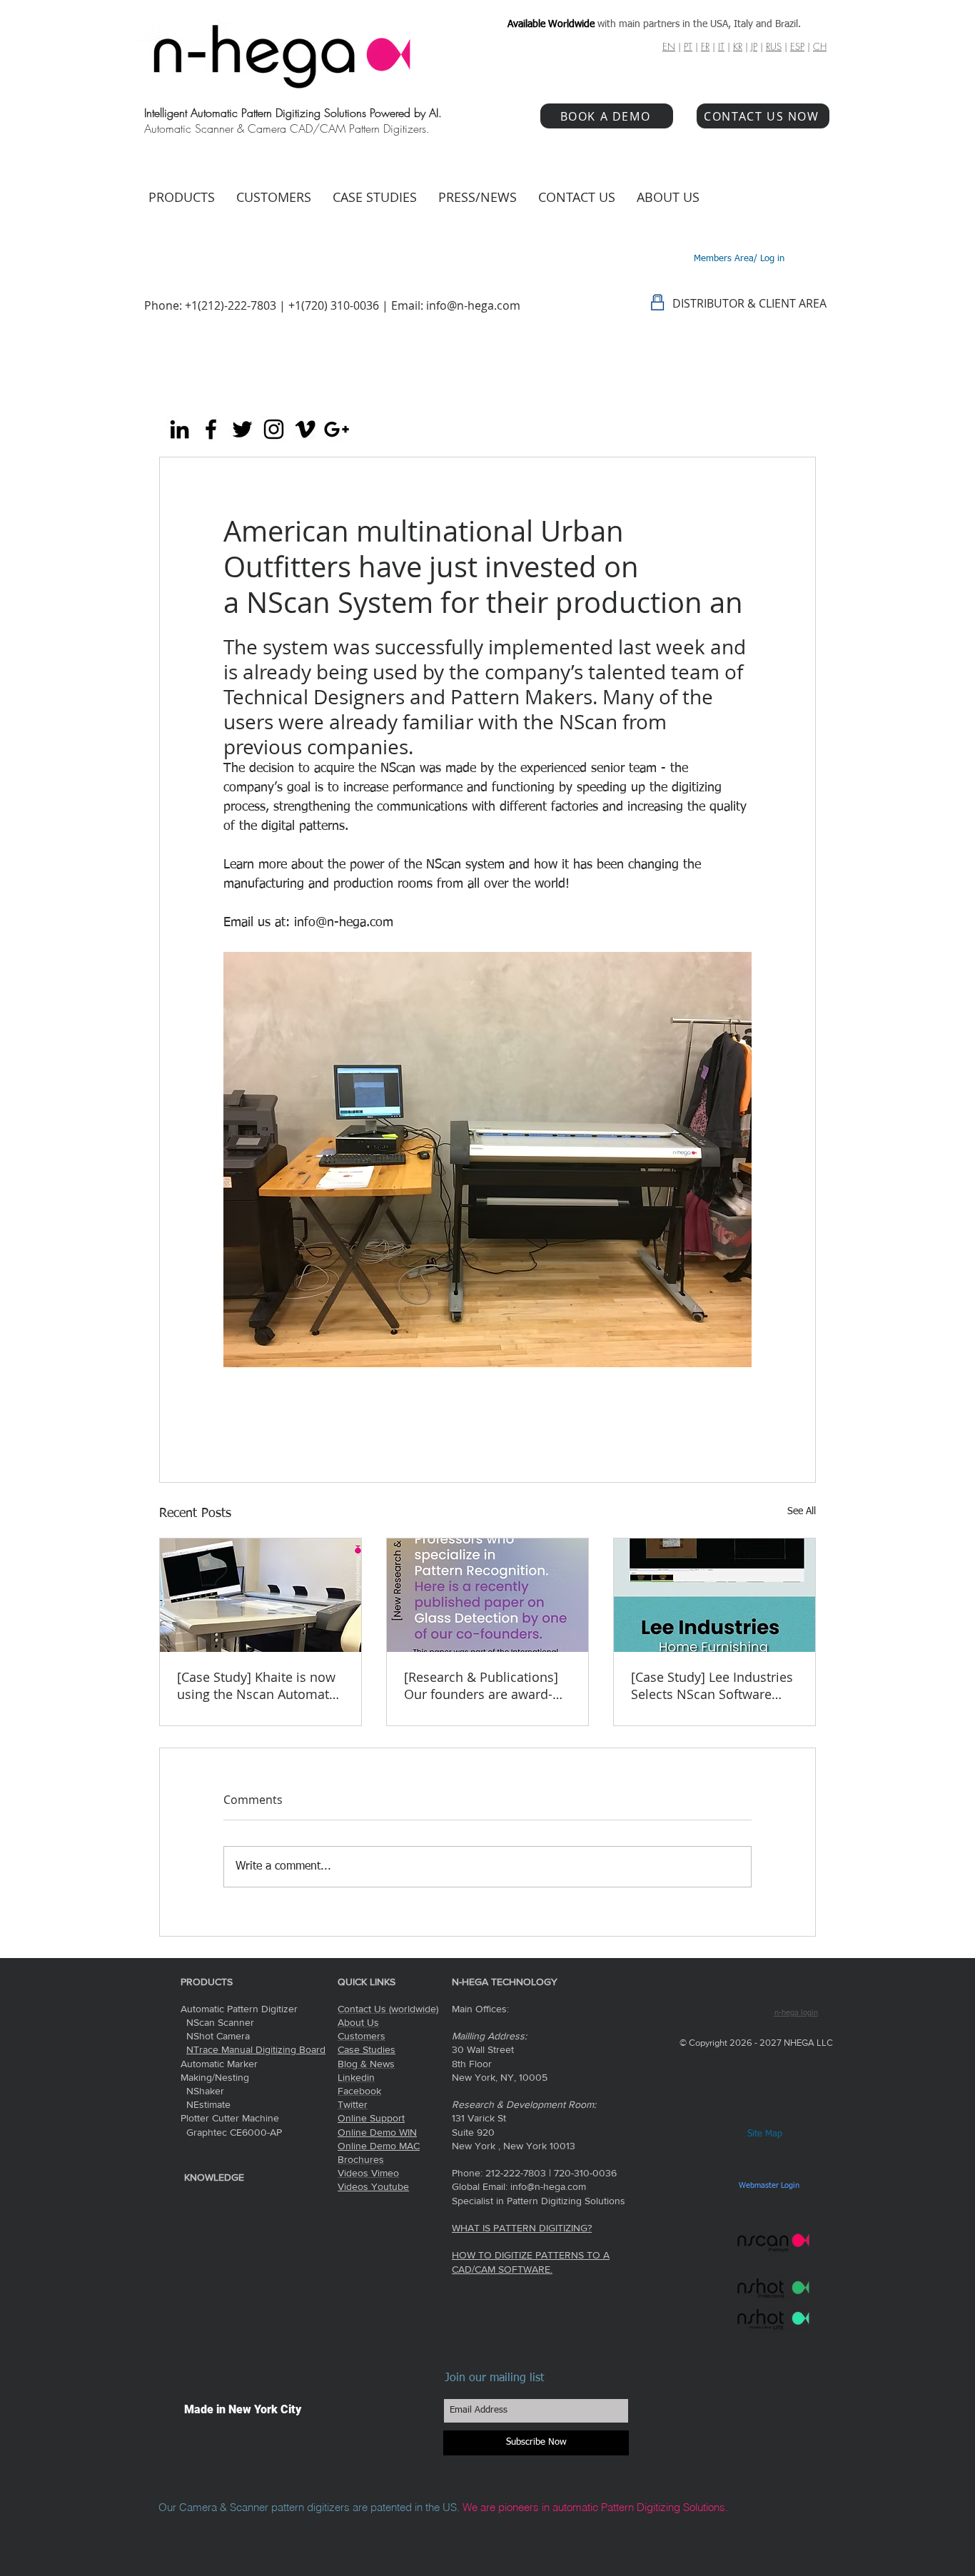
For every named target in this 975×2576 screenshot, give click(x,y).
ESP (797, 46)
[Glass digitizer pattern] (487, 1595)
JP (754, 46)
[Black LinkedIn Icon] (180, 429)
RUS (774, 46)
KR (738, 46)
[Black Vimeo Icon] (305, 429)
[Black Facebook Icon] (211, 429)
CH (820, 46)
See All (802, 1511)
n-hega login (796, 2013)
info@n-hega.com (473, 305)
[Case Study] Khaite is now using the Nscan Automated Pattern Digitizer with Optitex (261, 1685)
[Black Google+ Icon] (337, 429)
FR (705, 46)
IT (721, 46)
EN (669, 46)
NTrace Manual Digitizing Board (256, 2049)
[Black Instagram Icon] (274, 429)
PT (688, 46)
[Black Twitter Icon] (242, 429)
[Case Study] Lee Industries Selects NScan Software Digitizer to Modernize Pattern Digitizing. (712, 1685)
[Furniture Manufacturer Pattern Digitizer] (714, 1595)
